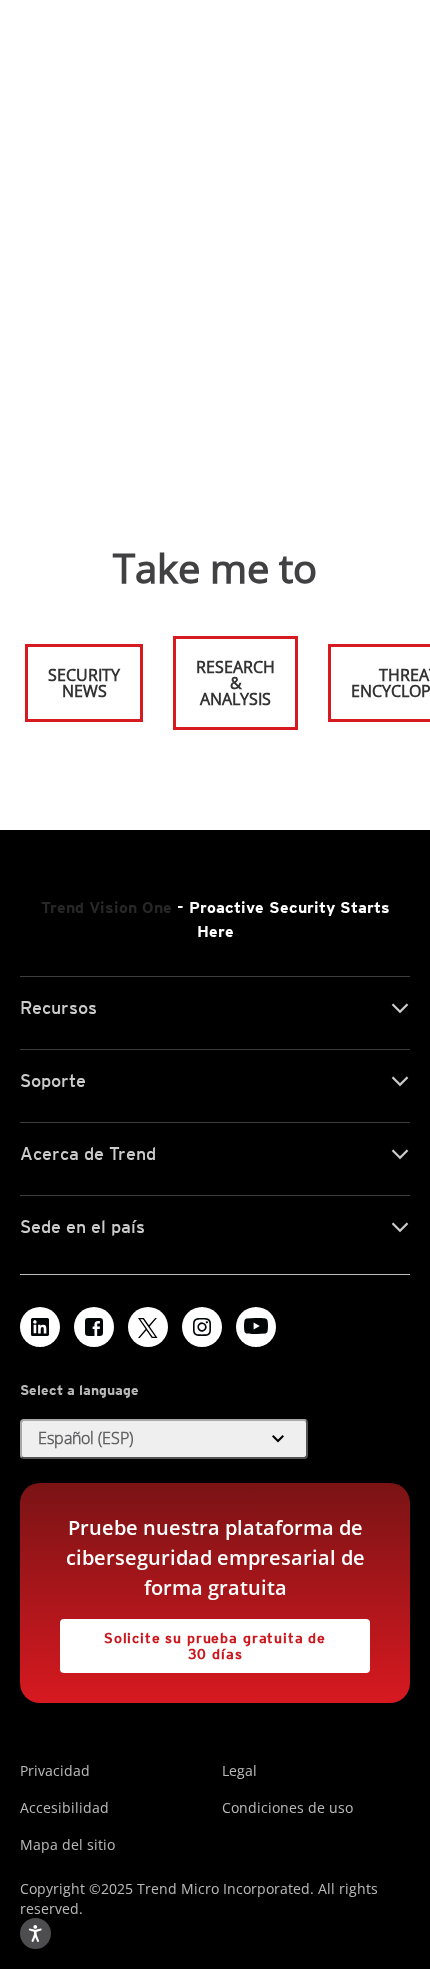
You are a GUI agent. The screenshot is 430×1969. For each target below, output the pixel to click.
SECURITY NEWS (74, 674)
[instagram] (202, 1327)
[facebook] (94, 1327)
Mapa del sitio (67, 1844)
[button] (164, 1439)
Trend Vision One (106, 907)
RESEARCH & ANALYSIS (235, 683)
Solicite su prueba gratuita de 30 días (193, 1640)
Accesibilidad (64, 1807)
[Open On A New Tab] (148, 1327)
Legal (239, 1770)
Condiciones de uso (287, 1807)
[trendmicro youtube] (256, 1327)
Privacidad (55, 1770)
